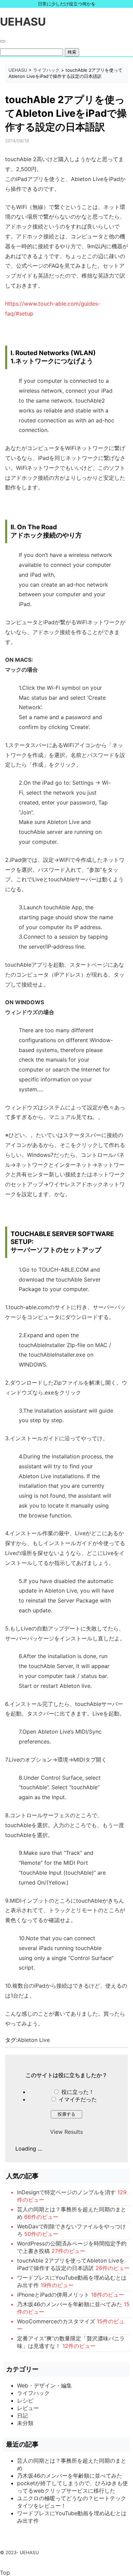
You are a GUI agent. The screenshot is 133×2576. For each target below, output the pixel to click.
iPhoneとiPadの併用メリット (53, 2295)
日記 (23, 2416)
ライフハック (46, 70)
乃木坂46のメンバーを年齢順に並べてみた (70, 2304)
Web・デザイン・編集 (45, 2385)
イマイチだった (78, 2099)
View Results (66, 2132)
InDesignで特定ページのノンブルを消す (66, 2192)
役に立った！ (78, 2092)
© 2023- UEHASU (19, 2552)
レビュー (28, 2408)
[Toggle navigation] (3, 41)
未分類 (25, 2423)
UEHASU (23, 22)
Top (5, 2573)
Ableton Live (34, 2040)
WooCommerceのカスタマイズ (56, 2321)
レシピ (25, 2400)
